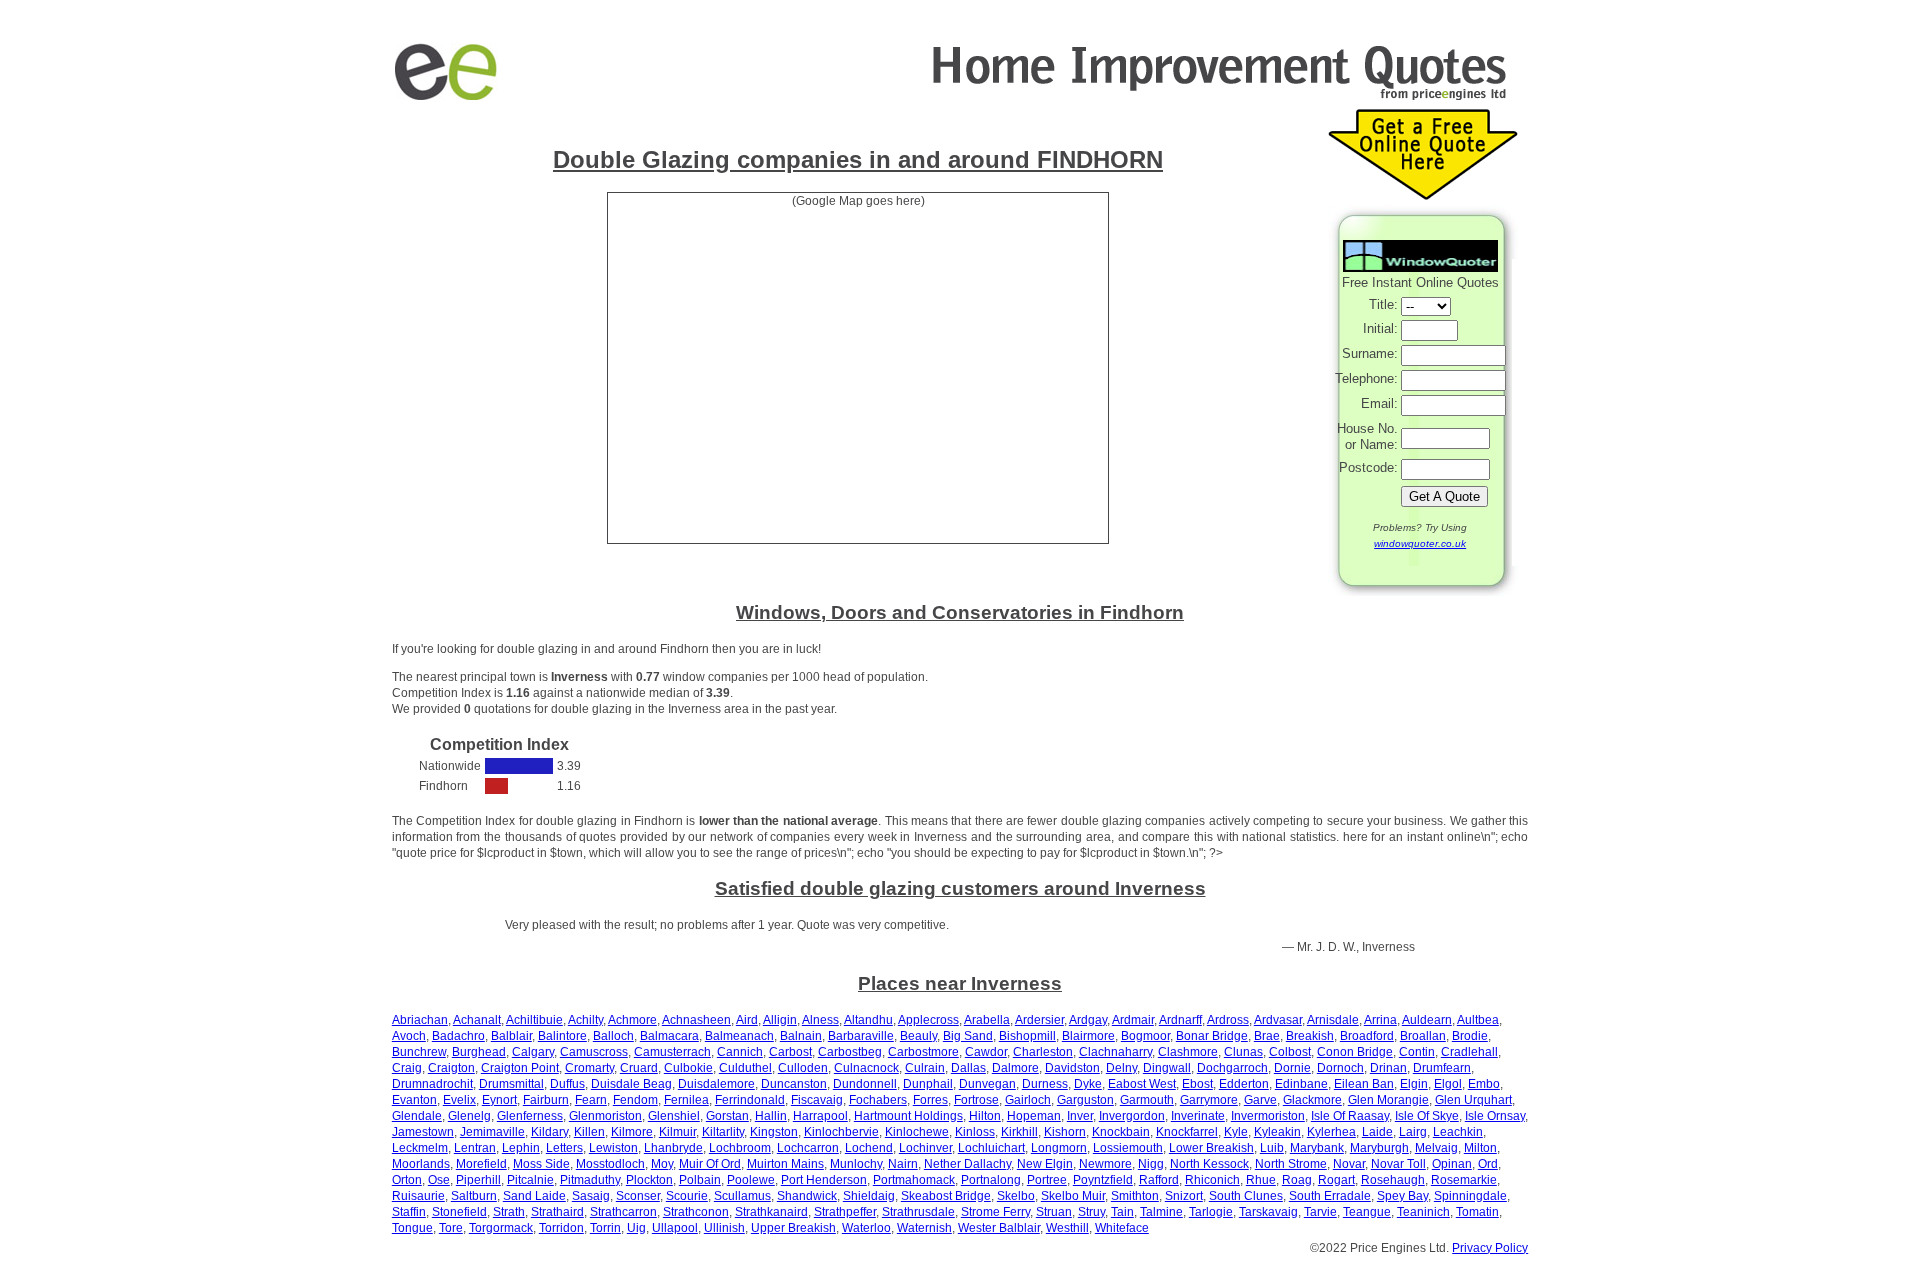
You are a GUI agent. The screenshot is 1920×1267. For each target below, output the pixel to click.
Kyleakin (1277, 1132)
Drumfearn (1442, 1068)
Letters (564, 1148)
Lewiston (613, 1148)
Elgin (1414, 1084)
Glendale (417, 1116)
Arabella (987, 1020)
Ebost (1197, 1084)
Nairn (903, 1164)
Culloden (803, 1068)
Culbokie (688, 1068)
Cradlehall (1469, 1052)
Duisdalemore (716, 1084)
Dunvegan (987, 1084)
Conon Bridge (1355, 1052)
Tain (1122, 1212)
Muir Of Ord (710, 1164)
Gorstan (727, 1116)
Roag (1297, 1180)
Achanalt (477, 1020)
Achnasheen (696, 1020)
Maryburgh (1379, 1148)
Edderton (1244, 1084)
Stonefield (459, 1212)
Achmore (632, 1020)
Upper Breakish (793, 1228)
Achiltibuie (534, 1020)
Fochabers (878, 1100)
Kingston (774, 1132)
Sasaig (591, 1196)
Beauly (918, 1036)
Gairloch (1028, 1100)
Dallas (968, 1068)
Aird (747, 1020)
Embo (1484, 1084)
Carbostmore (923, 1052)
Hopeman (1034, 1116)
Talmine (1161, 1212)
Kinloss (975, 1132)
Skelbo (1016, 1196)
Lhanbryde (673, 1148)
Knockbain (1121, 1132)
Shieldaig (869, 1196)
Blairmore (1088, 1036)
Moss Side (541, 1164)
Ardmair (1133, 1020)
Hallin (771, 1116)
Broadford (1367, 1036)
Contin (1417, 1052)
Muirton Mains (785, 1164)
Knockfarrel (1187, 1132)
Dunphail (928, 1084)
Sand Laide (534, 1196)
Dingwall (1167, 1068)
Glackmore (1312, 1100)
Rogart (1336, 1180)
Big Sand (968, 1036)
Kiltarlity (723, 1132)
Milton (1480, 1148)
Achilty (585, 1020)
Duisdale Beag (631, 1084)
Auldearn (1427, 1020)
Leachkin (1458, 1132)
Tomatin (1477, 1212)
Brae (1267, 1036)
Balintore (562, 1036)
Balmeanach (739, 1036)
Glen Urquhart (1473, 1100)
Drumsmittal (511, 1084)
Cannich (740, 1052)
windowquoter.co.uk (1420, 543)
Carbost (790, 1052)
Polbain (700, 1180)
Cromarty (589, 1068)
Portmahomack (914, 1180)
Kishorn (1065, 1132)
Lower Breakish (1211, 1148)
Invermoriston (1268, 1116)
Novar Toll (1398, 1164)
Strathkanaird (771, 1212)
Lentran (475, 1148)
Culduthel (745, 1068)
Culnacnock (866, 1068)
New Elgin (1045, 1164)
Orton (407, 1180)
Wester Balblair (999, 1228)
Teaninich (1423, 1212)
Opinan (1452, 1164)
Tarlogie (1211, 1212)
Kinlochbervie (841, 1132)
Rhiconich (1212, 1180)
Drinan (1388, 1068)
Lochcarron (808, 1148)
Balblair (511, 1036)
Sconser (638, 1196)
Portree (1047, 1180)
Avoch (409, 1036)
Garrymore (1209, 1100)
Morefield (481, 1164)
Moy (662, 1164)
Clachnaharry (1115, 1052)
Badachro (458, 1036)
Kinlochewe (917, 1132)
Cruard (639, 1068)
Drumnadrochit (432, 1084)
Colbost (1290, 1052)
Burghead (479, 1052)
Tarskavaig (1268, 1212)
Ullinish (724, 1228)
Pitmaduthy (590, 1180)
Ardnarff (1180, 1020)
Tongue (412, 1228)
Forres (930, 1100)
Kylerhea (1331, 1132)
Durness (1045, 1084)
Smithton (1135, 1196)
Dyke (1088, 1084)
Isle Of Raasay (1350, 1116)
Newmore (1105, 1164)
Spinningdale (1470, 1196)
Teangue (1367, 1212)
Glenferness (530, 1116)
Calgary (533, 1052)
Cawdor (986, 1052)
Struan (1054, 1212)
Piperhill (478, 1180)
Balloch (613, 1036)
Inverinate (1198, 1116)
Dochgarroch (1232, 1068)
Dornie (1292, 1068)
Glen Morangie (1388, 1100)
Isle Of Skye (1427, 1116)
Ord (1488, 1164)
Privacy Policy (1490, 1248)
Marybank (1317, 1148)
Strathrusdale (918, 1212)
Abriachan (420, 1020)
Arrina (1380, 1020)
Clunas (1243, 1052)
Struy (1091, 1212)
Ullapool (675, 1228)
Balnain (801, 1036)
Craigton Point (520, 1068)
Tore (451, 1228)
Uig (636, 1228)
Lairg (1413, 1132)
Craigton (451, 1068)
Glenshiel (674, 1116)
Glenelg (469, 1116)
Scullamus (742, 1196)
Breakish (1310, 1036)
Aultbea (1478, 1020)
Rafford (1159, 1180)
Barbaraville (861, 1036)
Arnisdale (1333, 1020)
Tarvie (1320, 1212)
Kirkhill (1019, 1132)
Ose (439, 1180)
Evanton (414, 1100)
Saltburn (474, 1196)
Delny (1121, 1068)
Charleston (1043, 1052)
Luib (1272, 1148)
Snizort (1184, 1196)
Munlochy (856, 1164)
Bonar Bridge (1212, 1036)
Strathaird (557, 1212)
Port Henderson (824, 1180)
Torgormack (501, 1228)
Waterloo (866, 1228)
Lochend (869, 1148)
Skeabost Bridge (946, 1196)
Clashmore (1188, 1052)
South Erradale (1330, 1196)
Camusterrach (672, 1052)
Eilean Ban (1364, 1084)
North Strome (1291, 1164)
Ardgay (1088, 1020)
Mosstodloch (610, 1164)
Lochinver (925, 1148)
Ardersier (1039, 1020)
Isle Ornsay (1495, 1116)
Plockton (649, 1180)
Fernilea (686, 1100)
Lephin (521, 1148)
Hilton (985, 1116)
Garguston (1085, 1100)
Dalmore (1015, 1068)
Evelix (459, 1100)
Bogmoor (1145, 1036)
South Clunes (1246, 1196)
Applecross (928, 1020)
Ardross (1228, 1020)
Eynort (499, 1100)
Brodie (1470, 1036)
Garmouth (1147, 1100)
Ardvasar (1278, 1020)
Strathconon (696, 1212)
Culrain (925, 1068)
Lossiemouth (1128, 1148)
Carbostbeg (850, 1052)
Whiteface (1122, 1228)
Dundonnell (865, 1084)
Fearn (591, 1100)
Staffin (409, 1212)
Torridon (561, 1228)
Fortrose (976, 1100)
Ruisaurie (418, 1196)
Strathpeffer (845, 1212)
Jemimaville (492, 1132)
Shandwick (807, 1196)
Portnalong (991, 1180)
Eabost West (1142, 1084)
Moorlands (421, 1164)
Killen (589, 1132)
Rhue (1261, 1180)
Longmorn (1059, 1148)
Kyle (1236, 1132)
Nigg (1151, 1164)
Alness (820, 1020)
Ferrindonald (750, 1100)
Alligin (780, 1020)
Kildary (549, 1132)
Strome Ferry (995, 1212)
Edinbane (1301, 1084)
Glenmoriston (605, 1116)
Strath (509, 1212)
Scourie (687, 1196)
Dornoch (1340, 1068)
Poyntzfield (1103, 1180)
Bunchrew (419, 1052)
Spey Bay (1402, 1196)
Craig (407, 1068)
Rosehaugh (1393, 1180)
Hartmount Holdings (908, 1116)
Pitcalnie (530, 1180)
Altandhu (868, 1020)
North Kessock (1209, 1164)
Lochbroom (740, 1148)
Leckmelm (420, 1148)
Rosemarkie (1464, 1180)
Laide (1377, 1132)
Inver (1080, 1116)
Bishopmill (1027, 1036)
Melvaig (1436, 1148)
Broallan (1423, 1036)
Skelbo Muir (1073, 1196)
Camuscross (594, 1052)
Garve (1260, 1100)
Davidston (1072, 1068)
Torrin (605, 1228)
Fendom (635, 1100)
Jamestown (423, 1132)
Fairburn (546, 1100)
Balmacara (669, 1036)
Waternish (924, 1228)
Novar (1349, 1164)
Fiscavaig (817, 1100)
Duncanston (794, 1084)
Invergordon (1132, 1116)
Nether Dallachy (967, 1164)
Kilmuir (677, 1132)
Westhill (1067, 1228)
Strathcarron (623, 1212)
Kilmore (632, 1132)
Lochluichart (991, 1148)
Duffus (567, 1084)
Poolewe (751, 1180)
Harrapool (820, 1116)
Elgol (1448, 1084)
